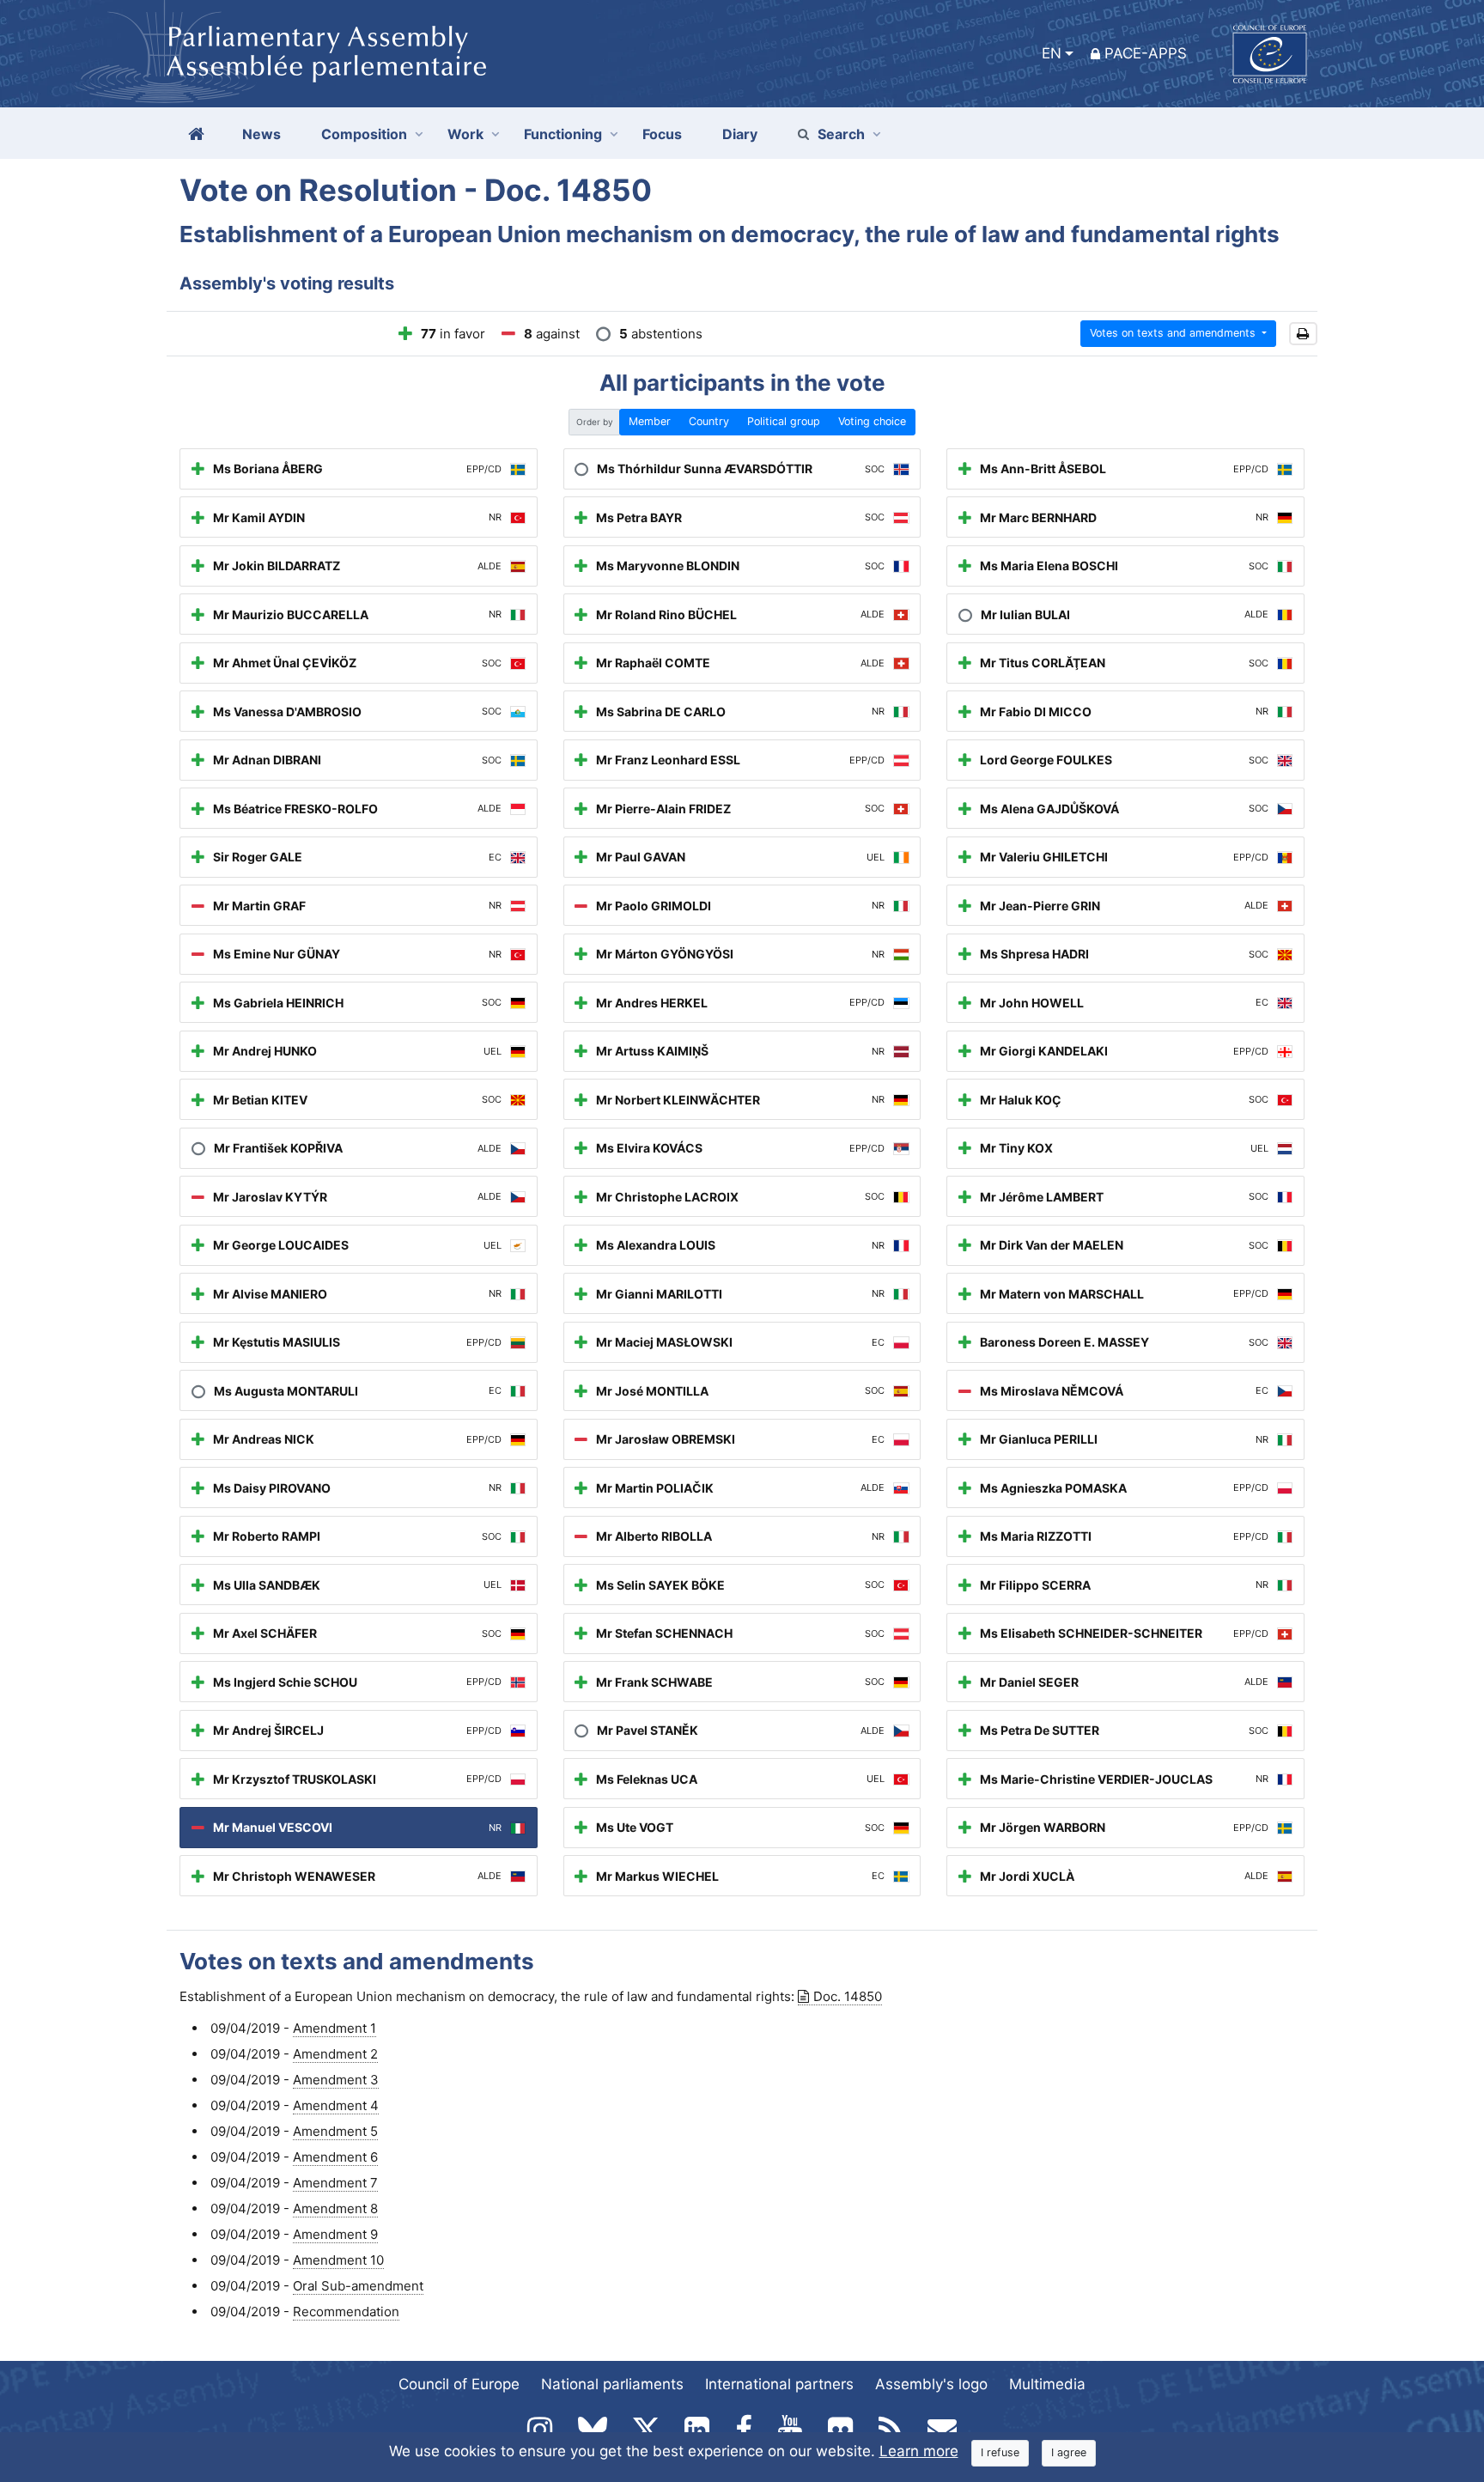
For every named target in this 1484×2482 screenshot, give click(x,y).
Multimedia (1047, 2384)
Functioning (563, 134)
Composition (364, 134)
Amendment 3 (336, 2080)
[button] (1303, 334)
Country (709, 421)
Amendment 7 (335, 2183)
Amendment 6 (335, 2157)
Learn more (919, 2451)
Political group (784, 421)
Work (465, 134)
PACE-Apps (1146, 53)
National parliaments (612, 2384)
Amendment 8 (335, 2208)
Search (841, 134)
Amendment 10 (338, 2260)
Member (650, 421)
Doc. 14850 (848, 1996)
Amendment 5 (335, 2131)
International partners (779, 2384)
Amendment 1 (335, 2028)
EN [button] (1052, 53)
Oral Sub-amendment (358, 2286)
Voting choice (872, 421)
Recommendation (346, 2312)
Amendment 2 (335, 2054)
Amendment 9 (335, 2234)
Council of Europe (459, 2384)
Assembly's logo (931, 2384)
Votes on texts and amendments (1174, 333)
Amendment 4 (336, 2105)
